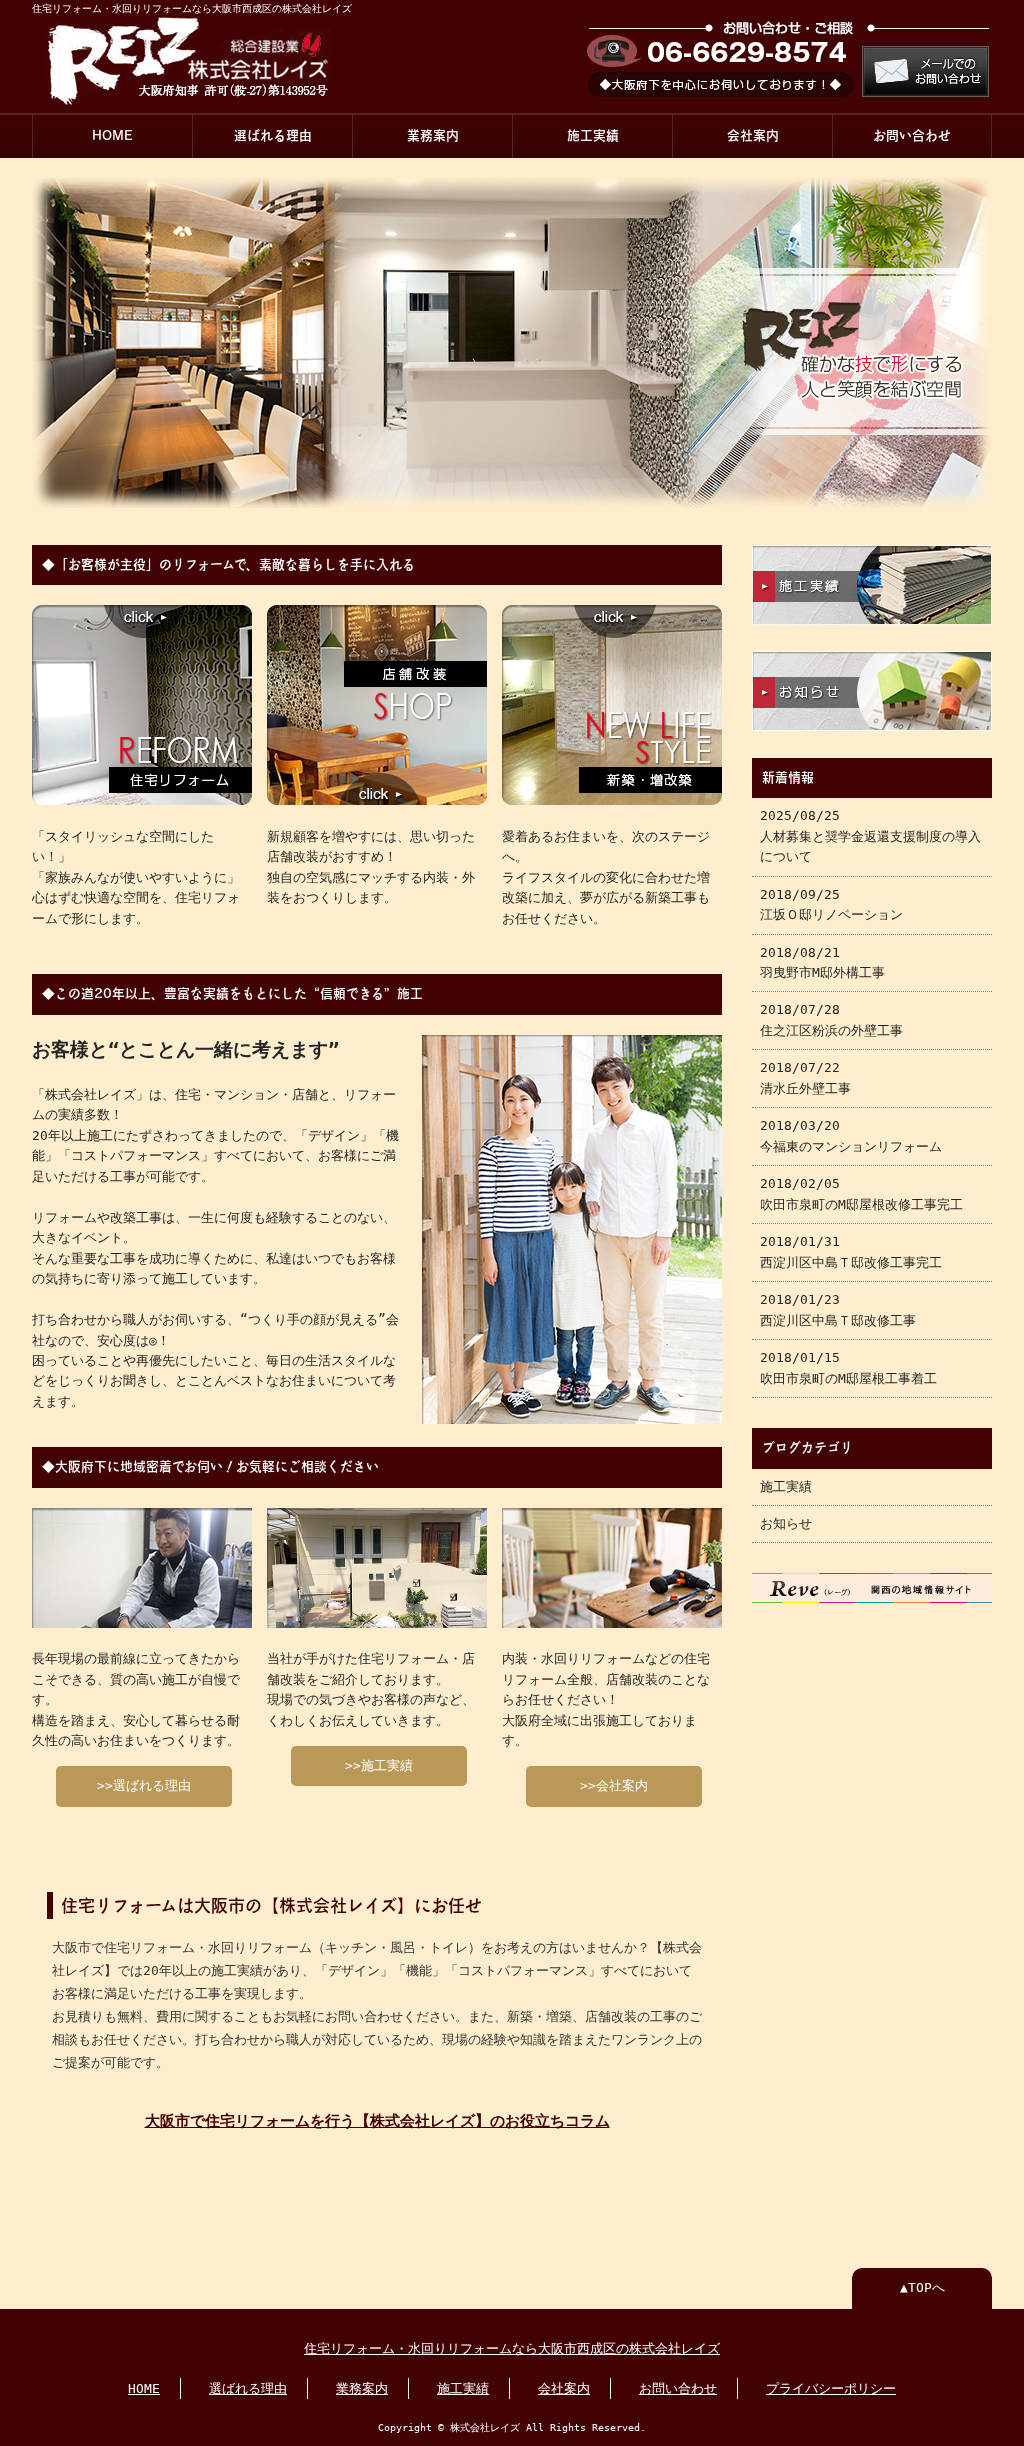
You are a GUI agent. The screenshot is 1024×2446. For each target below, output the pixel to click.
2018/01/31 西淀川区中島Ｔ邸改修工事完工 (851, 1251)
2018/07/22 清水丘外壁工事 (805, 1077)
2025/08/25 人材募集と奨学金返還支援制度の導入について (870, 836)
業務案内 (433, 135)
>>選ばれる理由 (144, 1785)
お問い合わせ (912, 135)
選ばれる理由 (273, 135)
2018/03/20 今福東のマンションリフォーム (851, 1135)
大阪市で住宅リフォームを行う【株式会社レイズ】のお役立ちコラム (377, 2121)
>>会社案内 (614, 1785)
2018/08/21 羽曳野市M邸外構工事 (822, 962)
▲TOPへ (922, 2287)
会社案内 (753, 135)
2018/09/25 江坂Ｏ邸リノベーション (831, 904)
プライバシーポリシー (831, 2388)
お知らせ (786, 1523)
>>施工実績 (379, 1765)
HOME (112, 135)
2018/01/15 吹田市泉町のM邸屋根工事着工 (848, 1367)
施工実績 (593, 135)
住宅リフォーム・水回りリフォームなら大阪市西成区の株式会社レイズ (512, 2348)
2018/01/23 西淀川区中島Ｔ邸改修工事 (838, 1309)
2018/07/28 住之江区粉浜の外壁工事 (831, 1019)
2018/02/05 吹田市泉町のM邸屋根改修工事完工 (861, 1193)
